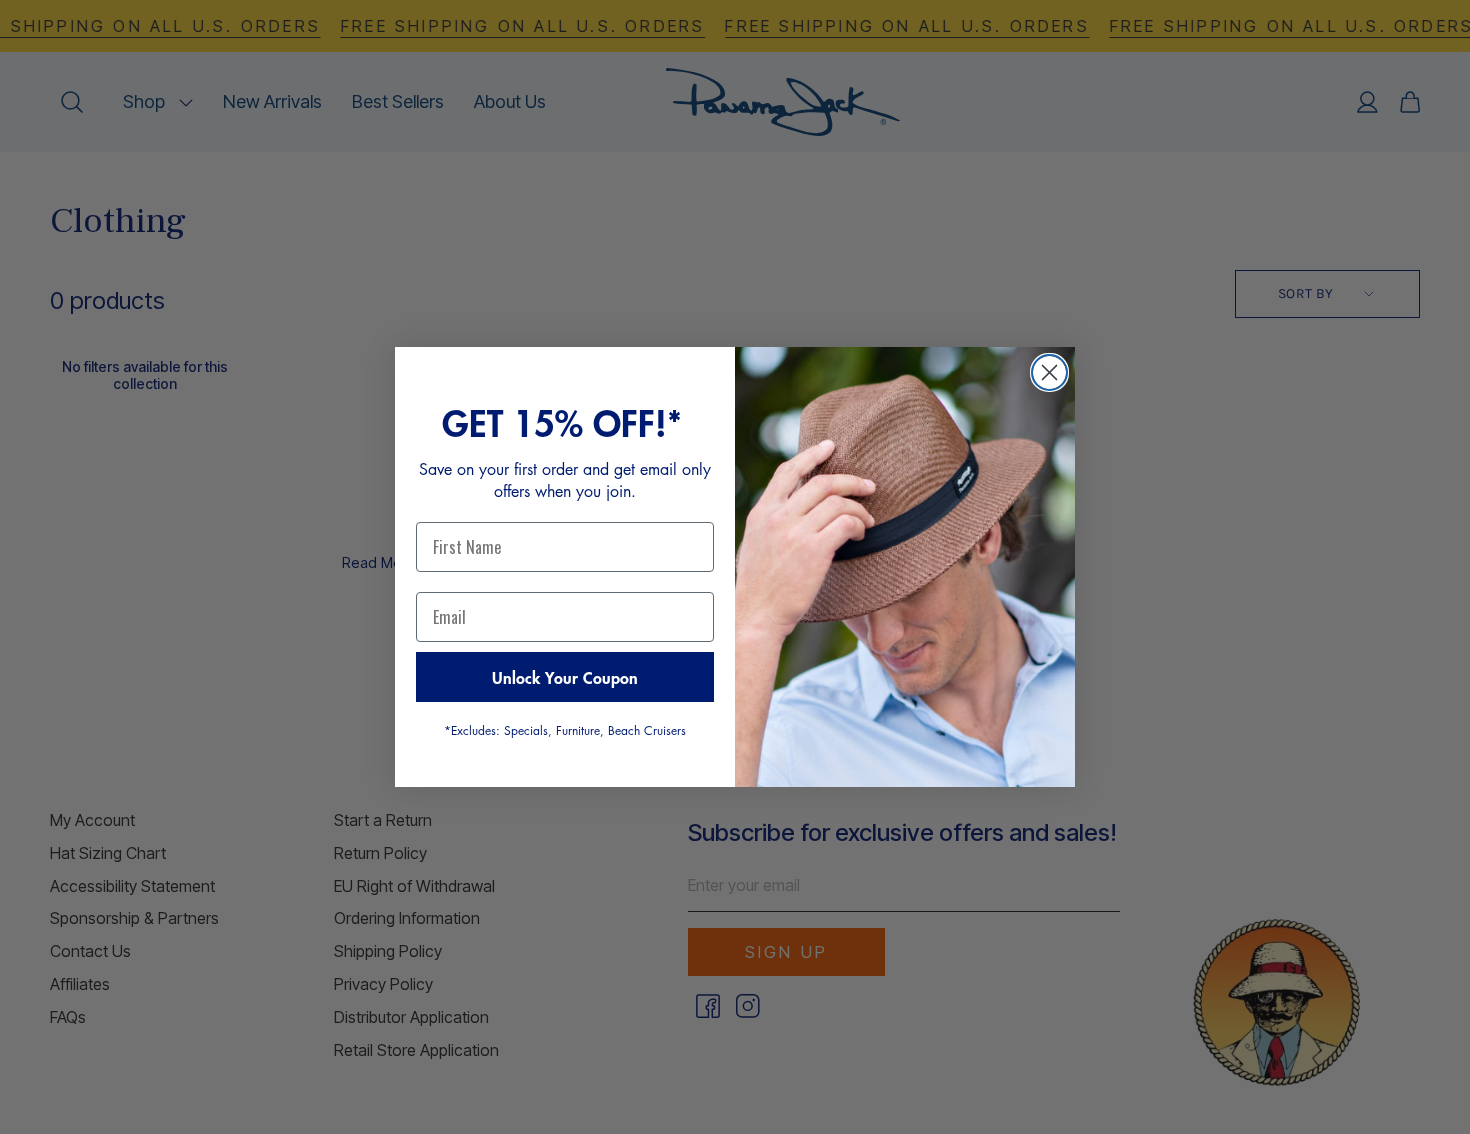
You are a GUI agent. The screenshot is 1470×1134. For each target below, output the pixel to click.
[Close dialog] (1049, 372)
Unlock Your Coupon (565, 677)
